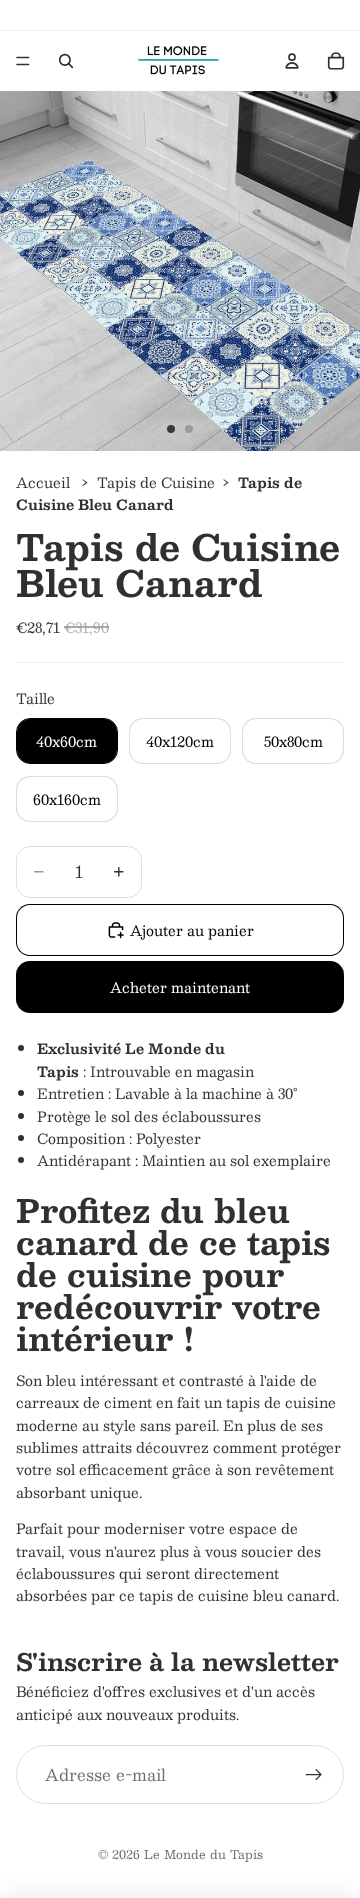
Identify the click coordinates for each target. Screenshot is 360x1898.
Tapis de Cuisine (156, 482)
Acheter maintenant (180, 987)
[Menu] (23, 61)
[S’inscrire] (314, 1775)
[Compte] (292, 61)
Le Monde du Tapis (203, 1854)
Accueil (43, 482)
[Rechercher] (66, 61)
